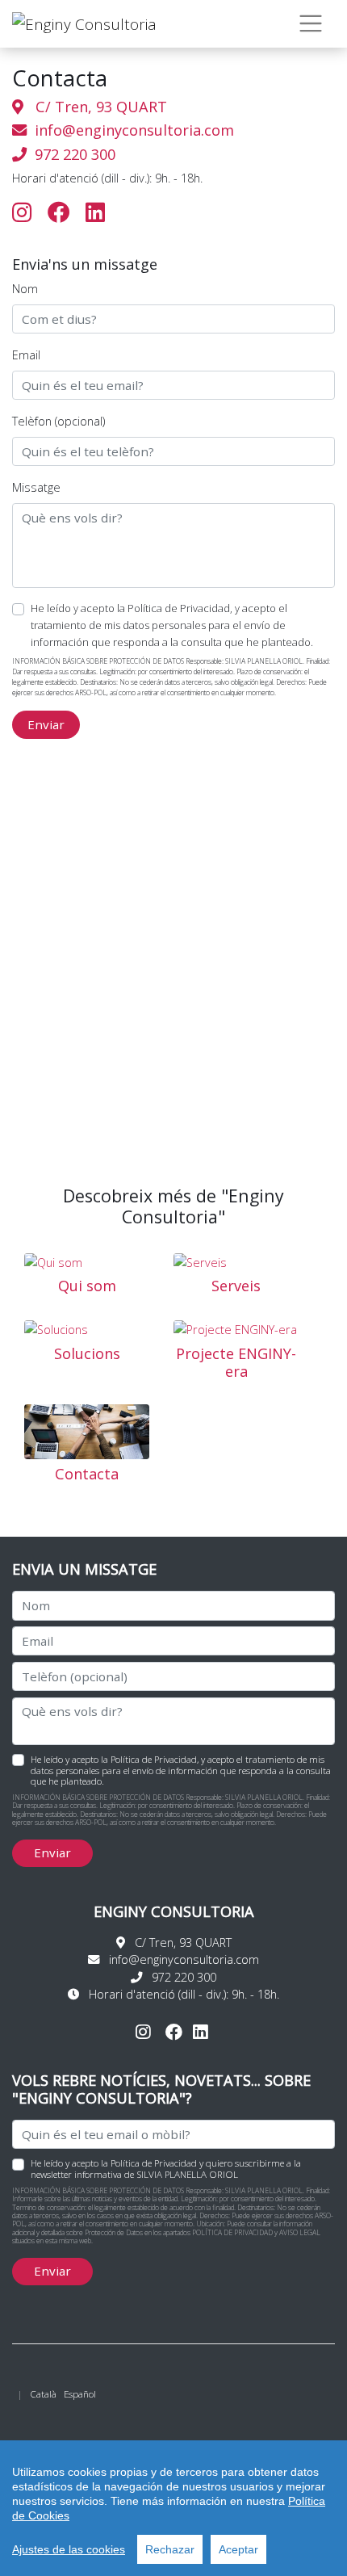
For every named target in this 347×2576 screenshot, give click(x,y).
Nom (25, 289)
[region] (173, 2508)
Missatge (36, 487)
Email (26, 355)
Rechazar (170, 2549)
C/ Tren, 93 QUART (95, 107)
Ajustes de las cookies (69, 2549)
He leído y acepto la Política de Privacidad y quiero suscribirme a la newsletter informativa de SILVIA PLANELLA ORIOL (166, 2169)
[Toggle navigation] (311, 24)
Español (80, 2394)
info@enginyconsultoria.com (134, 130)
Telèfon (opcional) (59, 421)
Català (43, 2394)
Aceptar (238, 2549)
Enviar (46, 724)
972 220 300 (71, 154)
